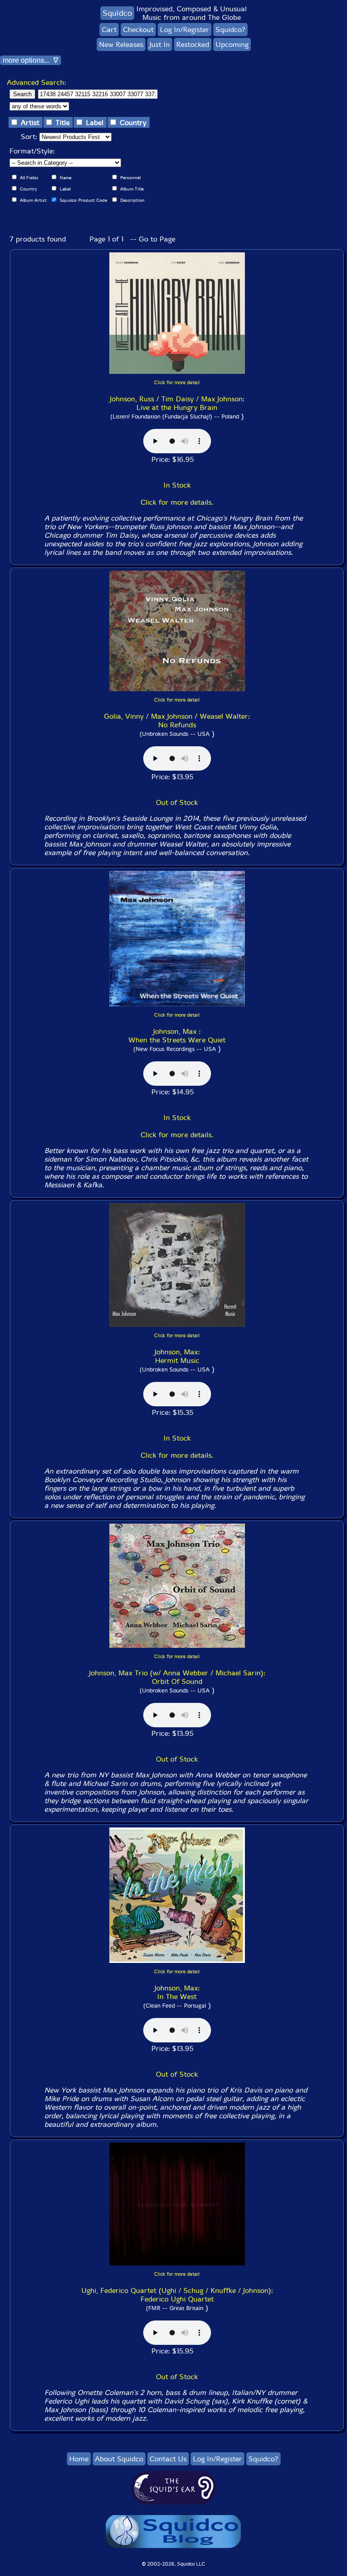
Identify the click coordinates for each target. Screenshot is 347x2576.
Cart (109, 30)
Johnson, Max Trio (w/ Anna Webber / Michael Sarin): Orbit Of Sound (177, 1677)
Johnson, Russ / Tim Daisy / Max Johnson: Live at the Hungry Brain (177, 403)
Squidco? (230, 30)
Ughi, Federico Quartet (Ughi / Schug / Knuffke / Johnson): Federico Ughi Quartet (177, 2295)
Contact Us (168, 2459)
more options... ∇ (30, 60)
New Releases (121, 44)
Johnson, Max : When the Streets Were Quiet (177, 1036)
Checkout (138, 30)
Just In (160, 44)
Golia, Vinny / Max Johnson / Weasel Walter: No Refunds (177, 721)
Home (79, 2459)
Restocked (193, 44)
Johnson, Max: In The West (177, 1992)
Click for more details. (177, 502)
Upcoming (232, 44)
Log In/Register (185, 30)
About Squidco (119, 2459)
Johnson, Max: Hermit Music (177, 1356)
